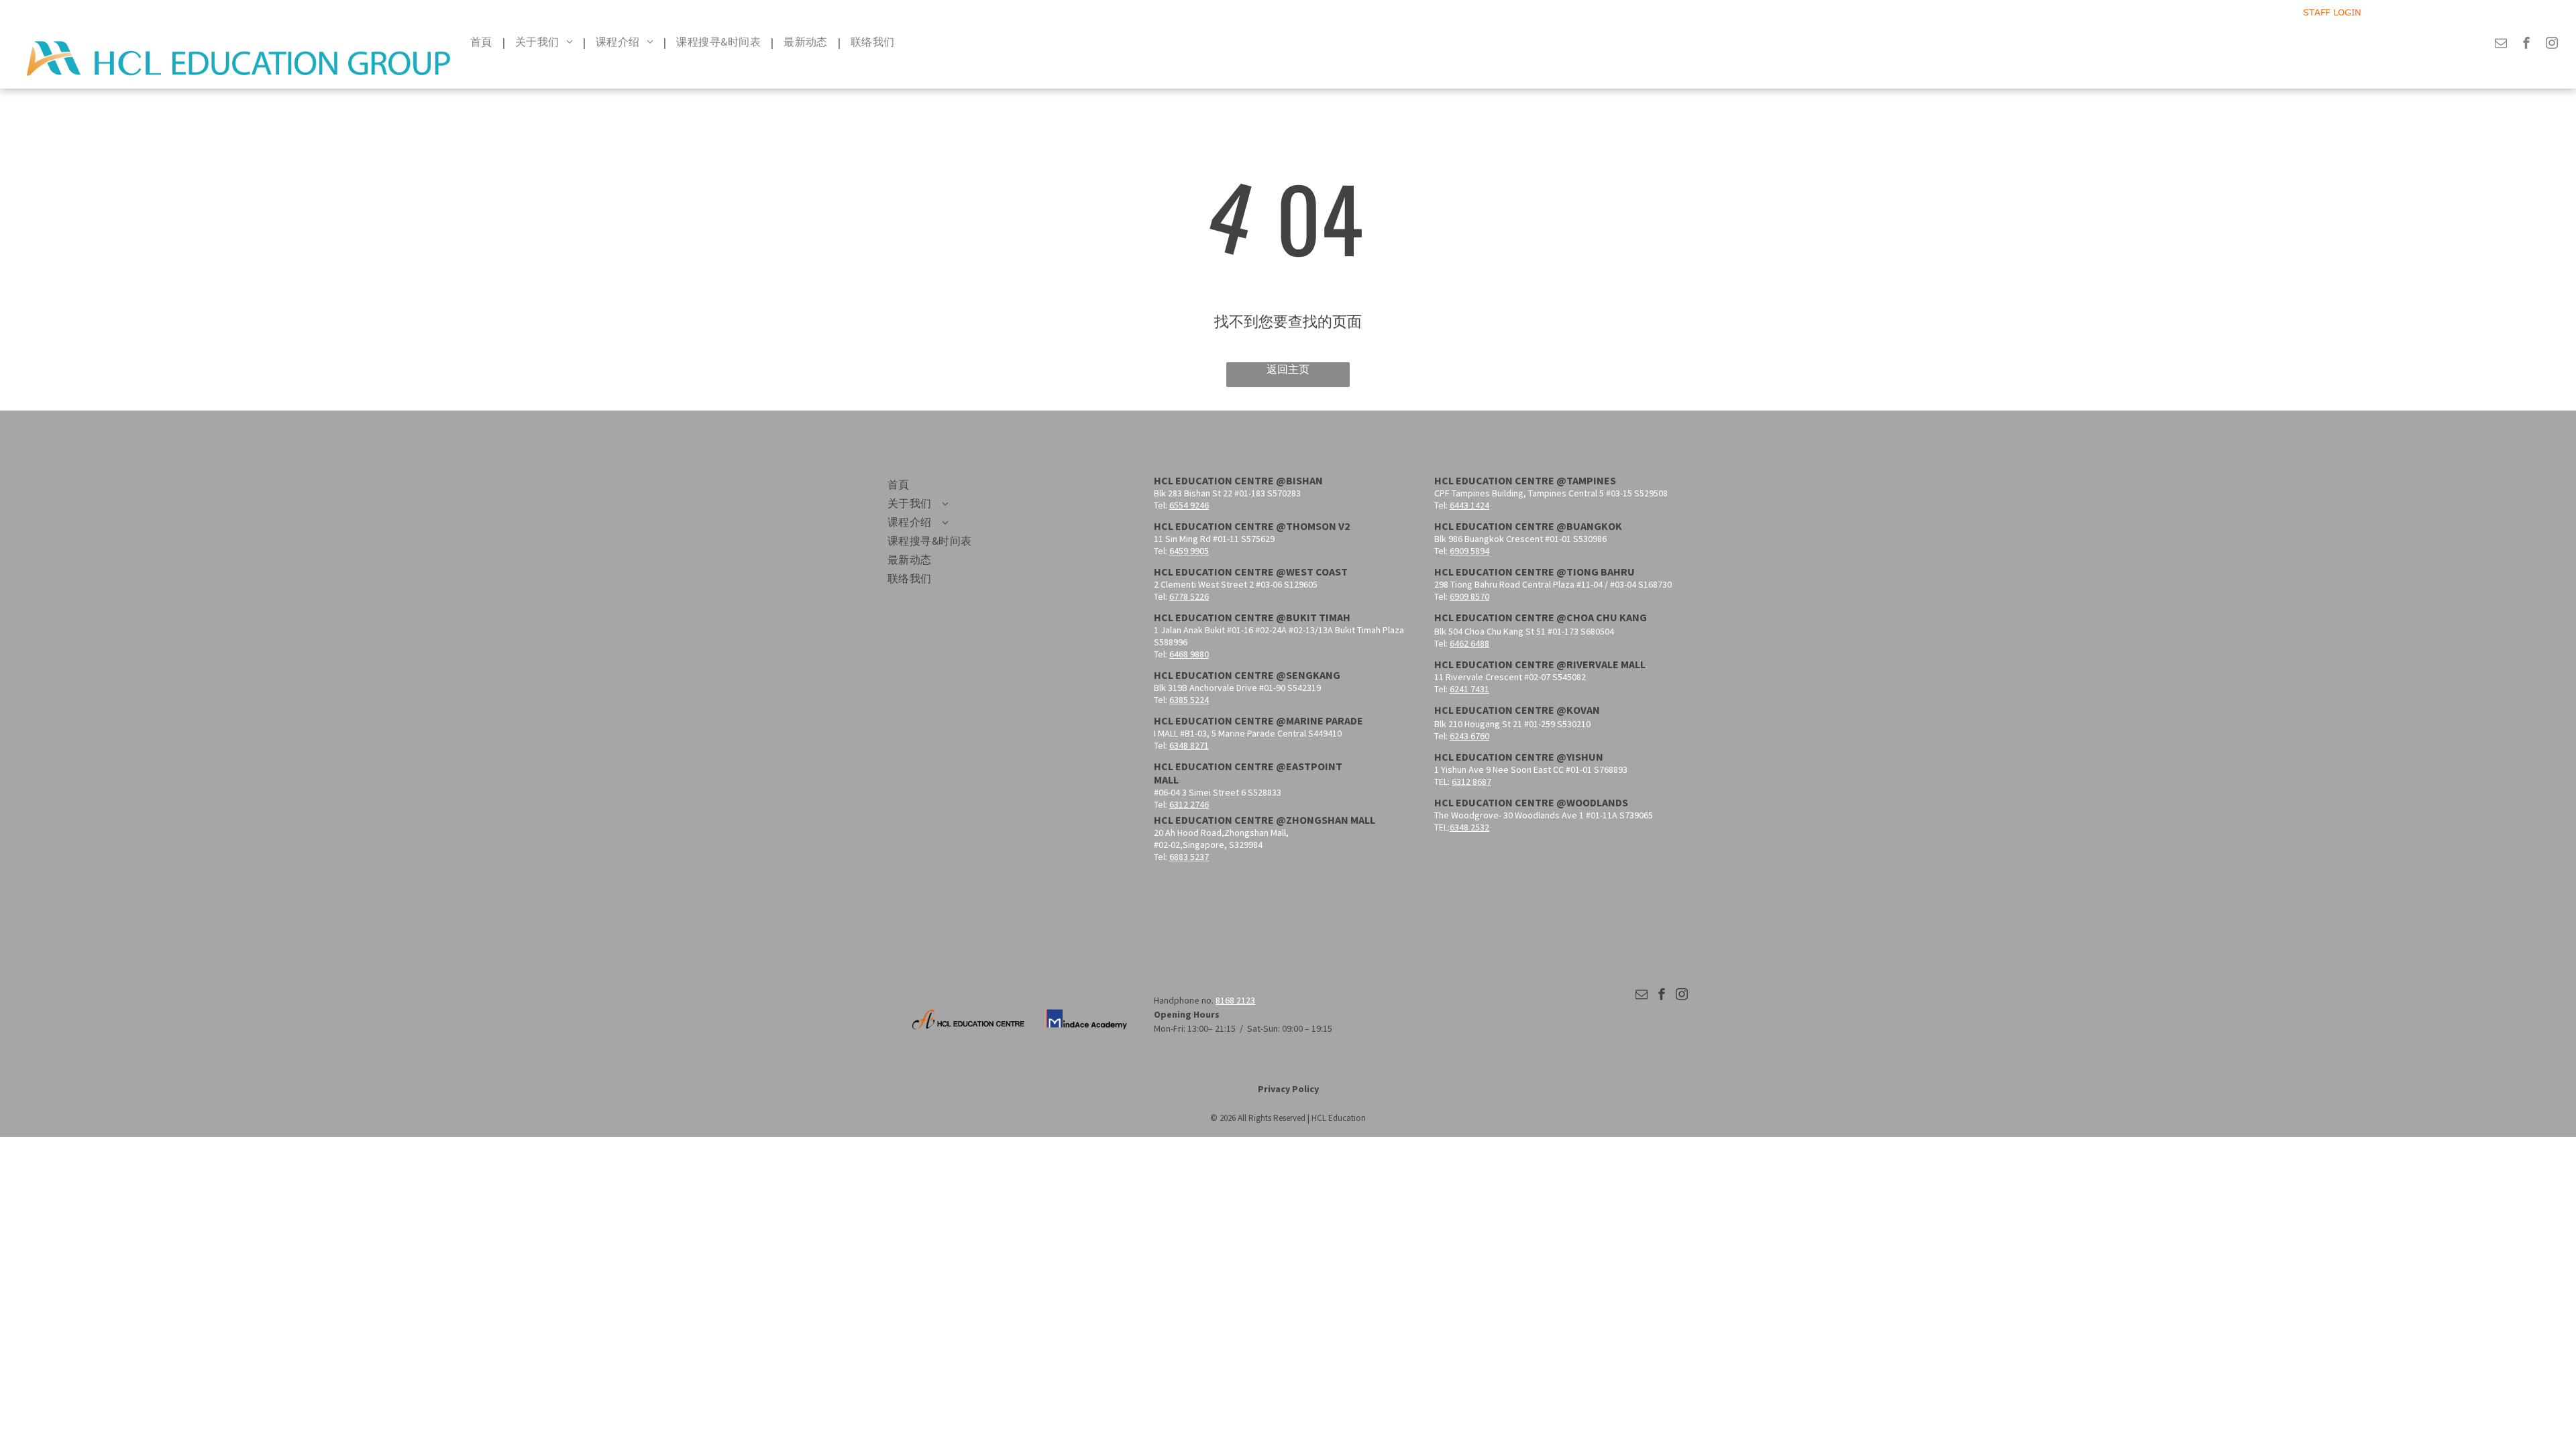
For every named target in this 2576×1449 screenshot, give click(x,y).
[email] (2501, 45)
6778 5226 (1189, 596)
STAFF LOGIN (2332, 12)
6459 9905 (1189, 551)
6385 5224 (1189, 700)
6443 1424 (1469, 505)
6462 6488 (1469, 643)
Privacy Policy (1288, 1089)
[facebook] (2526, 45)
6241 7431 (1469, 689)
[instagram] (2552, 45)
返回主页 (1288, 369)
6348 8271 (1189, 745)
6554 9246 (1189, 505)
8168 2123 (1235, 1000)
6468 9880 (1189, 654)
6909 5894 (1469, 551)
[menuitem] (483, 42)
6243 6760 (1469, 736)
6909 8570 (1469, 596)
